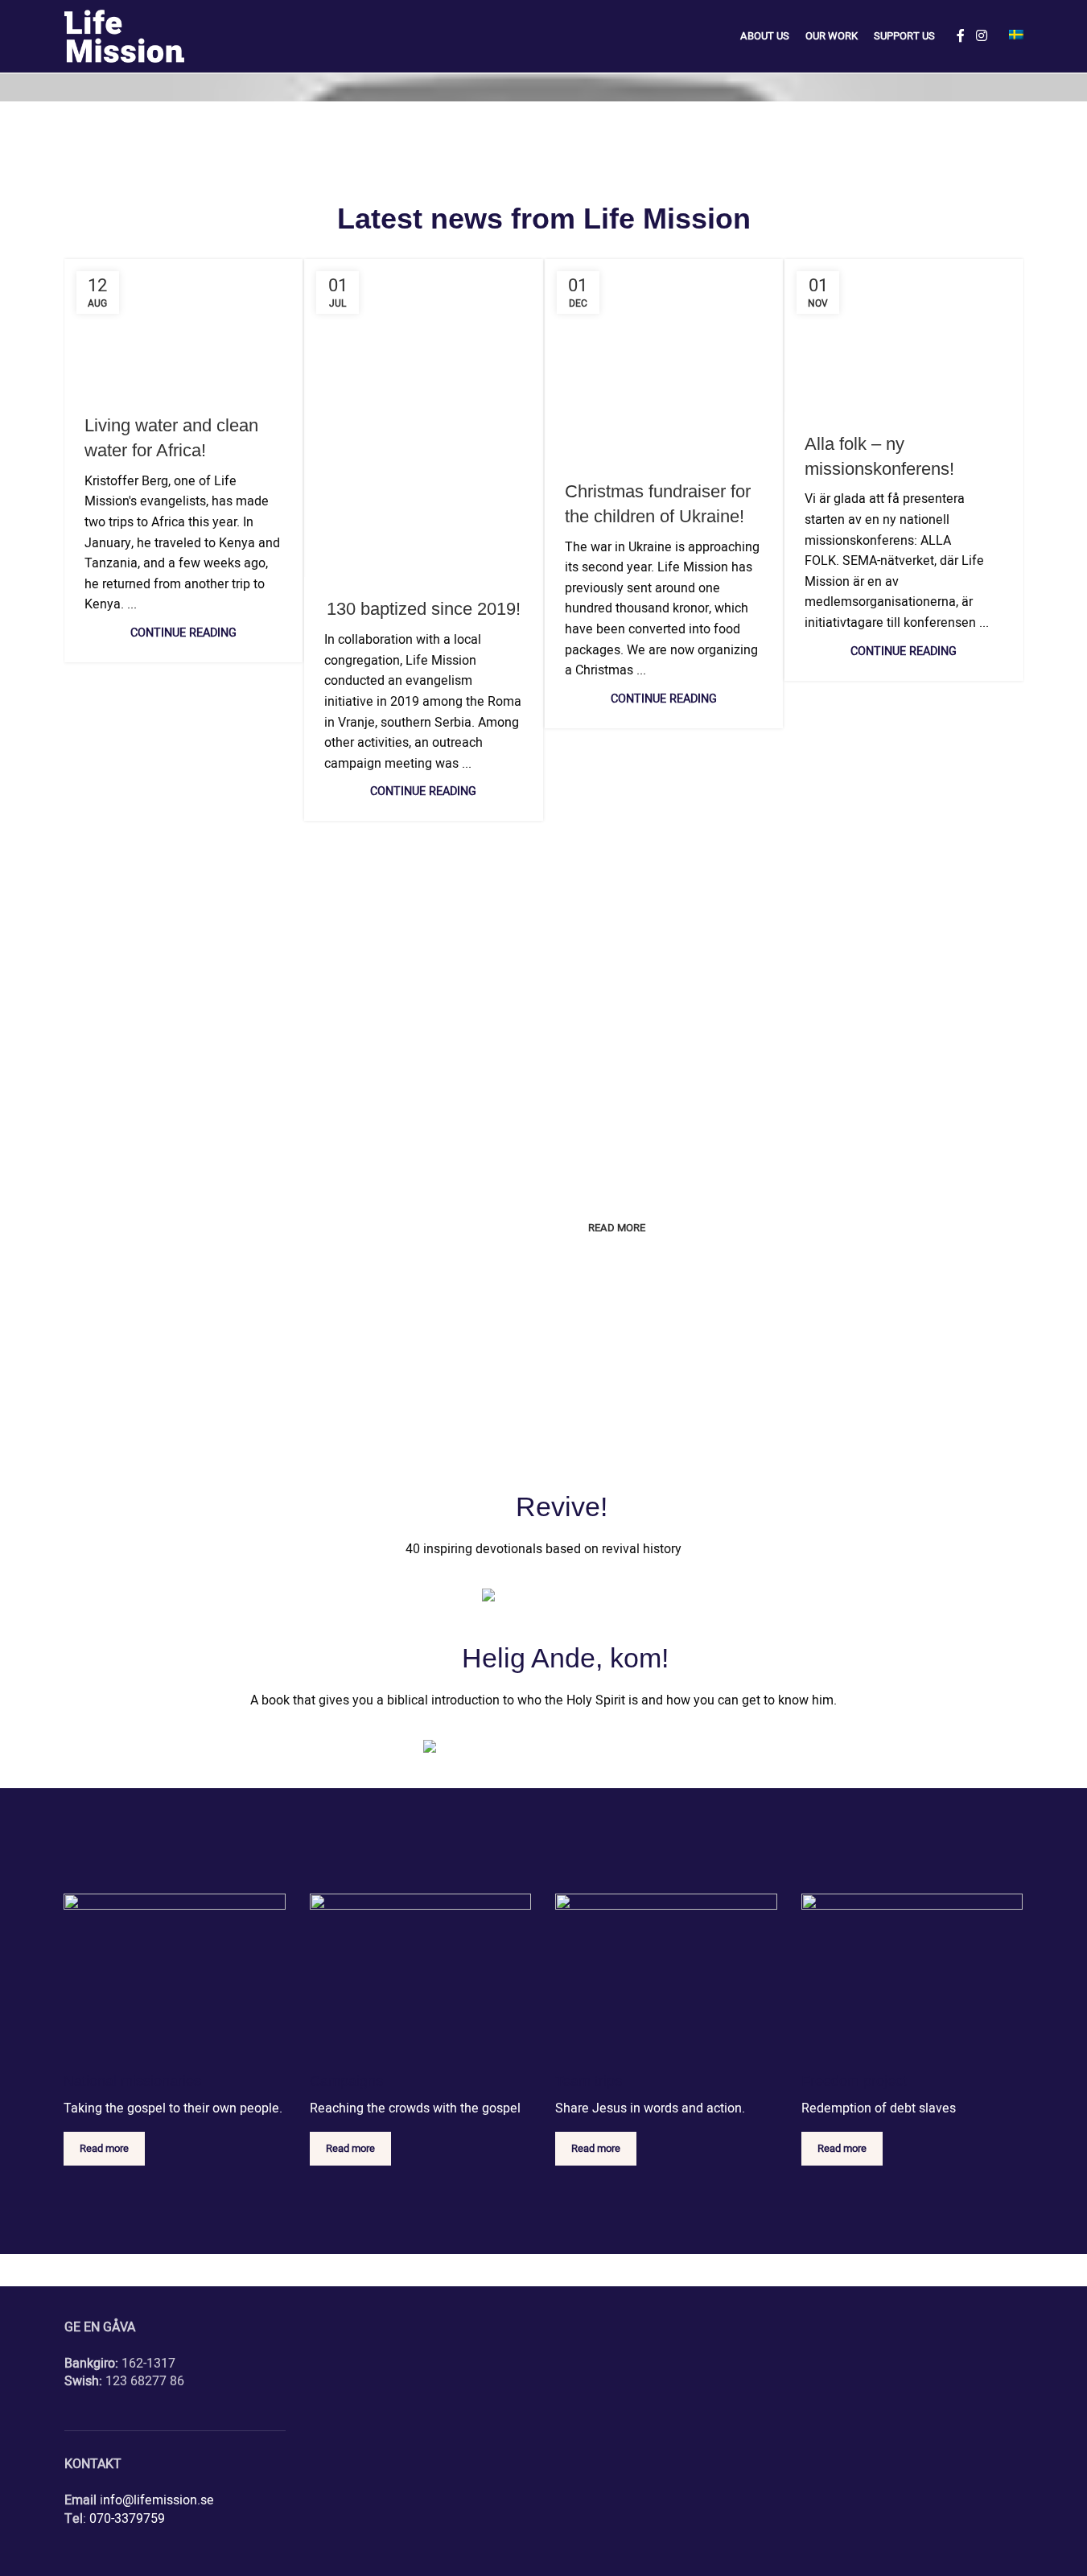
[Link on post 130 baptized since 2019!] (424, 418)
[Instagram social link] (981, 36)
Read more (104, 2148)
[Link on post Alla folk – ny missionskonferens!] (904, 335)
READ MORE (617, 1228)
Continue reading (183, 633)
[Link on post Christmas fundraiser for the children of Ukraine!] (664, 359)
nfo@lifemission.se (159, 2500)
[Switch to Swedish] (1016, 36)
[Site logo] (125, 36)
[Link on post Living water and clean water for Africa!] (184, 326)
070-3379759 (127, 2519)
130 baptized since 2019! (424, 609)
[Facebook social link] (961, 36)
